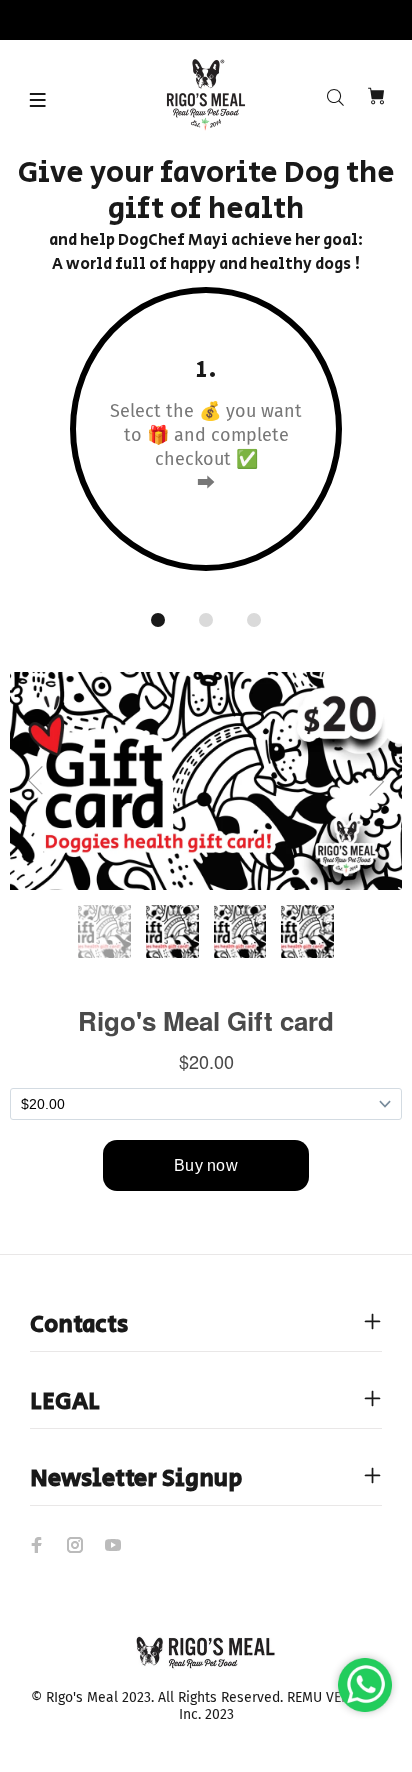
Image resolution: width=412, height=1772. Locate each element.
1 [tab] (158, 620)
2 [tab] (206, 620)
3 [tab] (254, 620)
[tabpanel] (206, 442)
